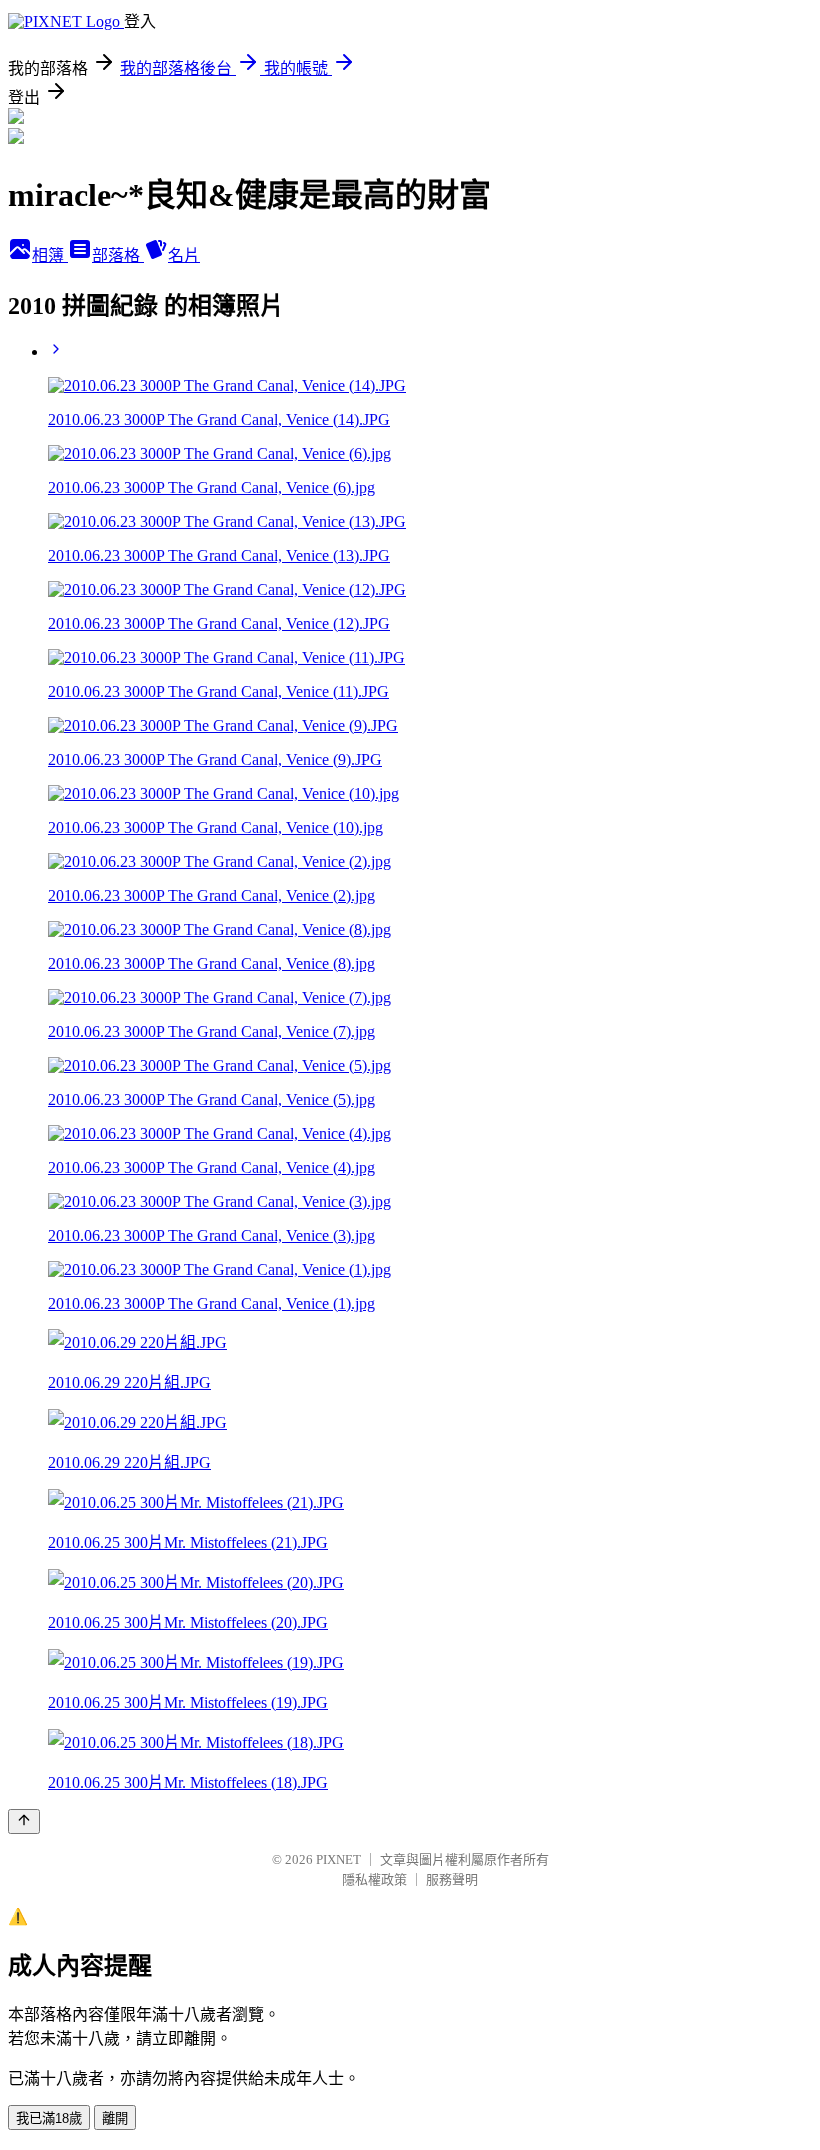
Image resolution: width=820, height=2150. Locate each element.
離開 (115, 2118)
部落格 (118, 255)
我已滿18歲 (49, 2118)
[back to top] (24, 1821)
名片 (184, 255)
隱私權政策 (374, 1879)
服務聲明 (452, 1879)
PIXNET (338, 1859)
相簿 (50, 255)
